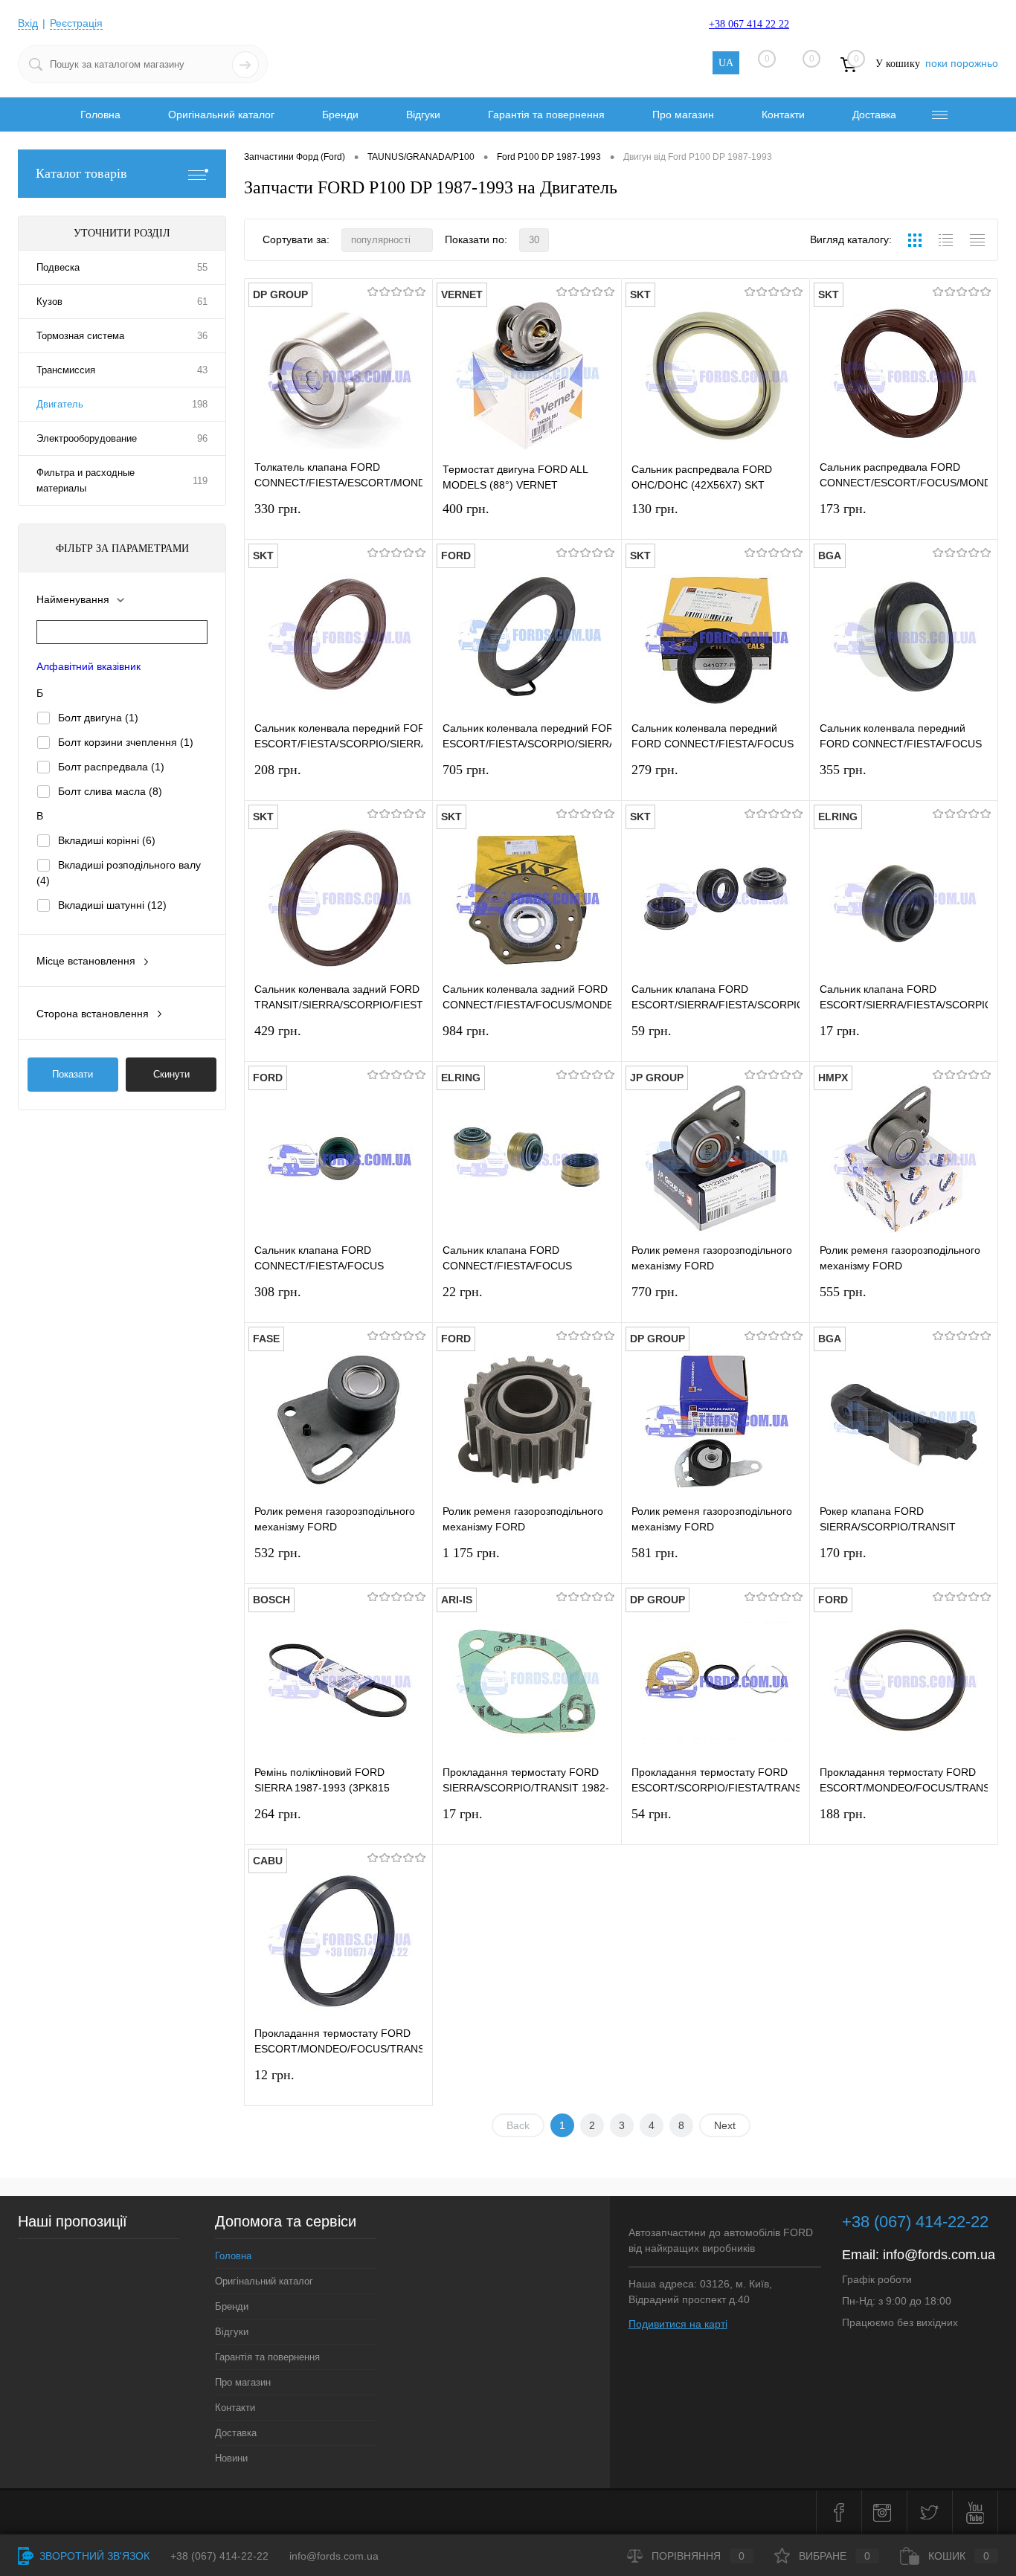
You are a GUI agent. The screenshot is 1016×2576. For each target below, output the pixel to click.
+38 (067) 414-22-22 (915, 2222)
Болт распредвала (111, 767)
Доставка (874, 115)
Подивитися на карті (678, 2324)
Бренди (340, 115)
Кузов (49, 302)
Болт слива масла (110, 791)
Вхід (28, 23)
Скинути (171, 1074)
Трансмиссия (66, 370)
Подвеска (58, 267)
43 (202, 370)
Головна (100, 115)
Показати (73, 1074)
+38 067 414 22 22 (749, 24)
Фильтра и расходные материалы (86, 480)
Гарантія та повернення (546, 115)
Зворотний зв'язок (93, 2556)
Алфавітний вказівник (89, 666)
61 (202, 302)
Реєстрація (76, 23)
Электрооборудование (87, 438)
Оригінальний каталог (221, 115)
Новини (231, 2458)
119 (200, 481)
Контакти (783, 115)
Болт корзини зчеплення (126, 742)
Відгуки (423, 115)
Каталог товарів (81, 173)
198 (200, 404)
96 (202, 438)
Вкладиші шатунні (112, 905)
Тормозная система (80, 336)
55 (202, 267)
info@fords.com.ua (939, 2255)
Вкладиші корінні (107, 840)
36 (202, 336)
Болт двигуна (98, 718)
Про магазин (683, 115)
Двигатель (60, 404)
